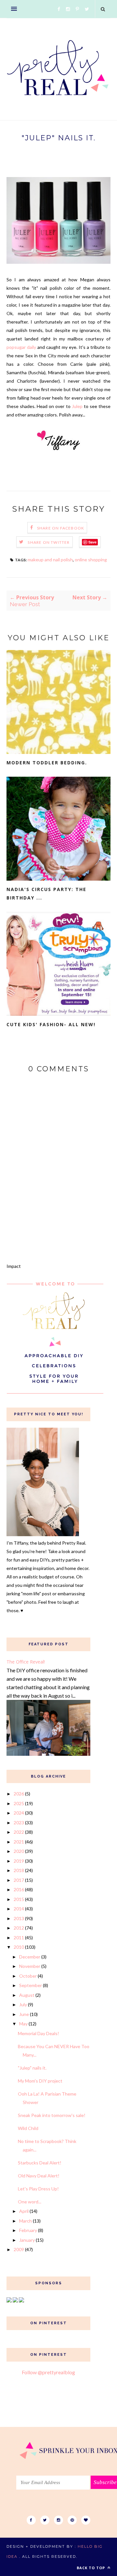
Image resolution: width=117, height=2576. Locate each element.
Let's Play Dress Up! (38, 2189)
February (28, 2230)
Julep (78, 406)
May (23, 2024)
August (27, 1995)
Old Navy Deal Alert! (39, 2176)
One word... (30, 2202)
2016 (19, 1889)
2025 (19, 1803)
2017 (19, 1880)
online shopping (91, 560)
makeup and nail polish (50, 560)
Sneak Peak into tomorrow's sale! (52, 2115)
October (28, 1976)
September (31, 1985)
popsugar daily (21, 347)
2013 (19, 1918)
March (26, 2221)
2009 (19, 2249)
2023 (19, 1823)
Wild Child (28, 2128)
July (23, 2004)
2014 (19, 1909)
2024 (19, 1813)
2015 (19, 1899)
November (30, 1966)
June (24, 2014)
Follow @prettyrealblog (48, 2372)
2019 (19, 1861)
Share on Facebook (61, 528)
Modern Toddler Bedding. (47, 763)
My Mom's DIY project (40, 2081)
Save (92, 542)
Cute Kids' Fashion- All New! (51, 1024)
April (24, 2211)
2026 (19, 1794)
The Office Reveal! (26, 1662)
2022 (19, 1832)
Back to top (91, 2568)
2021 (19, 1842)
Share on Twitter (49, 542)
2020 (19, 1851)
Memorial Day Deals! (39, 2033)
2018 (19, 1870)
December (30, 1957)
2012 (19, 1928)
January (27, 2240)
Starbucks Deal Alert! (40, 2163)
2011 (19, 1938)
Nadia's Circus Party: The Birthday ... (46, 893)
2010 (19, 1947)
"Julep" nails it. (32, 2068)
